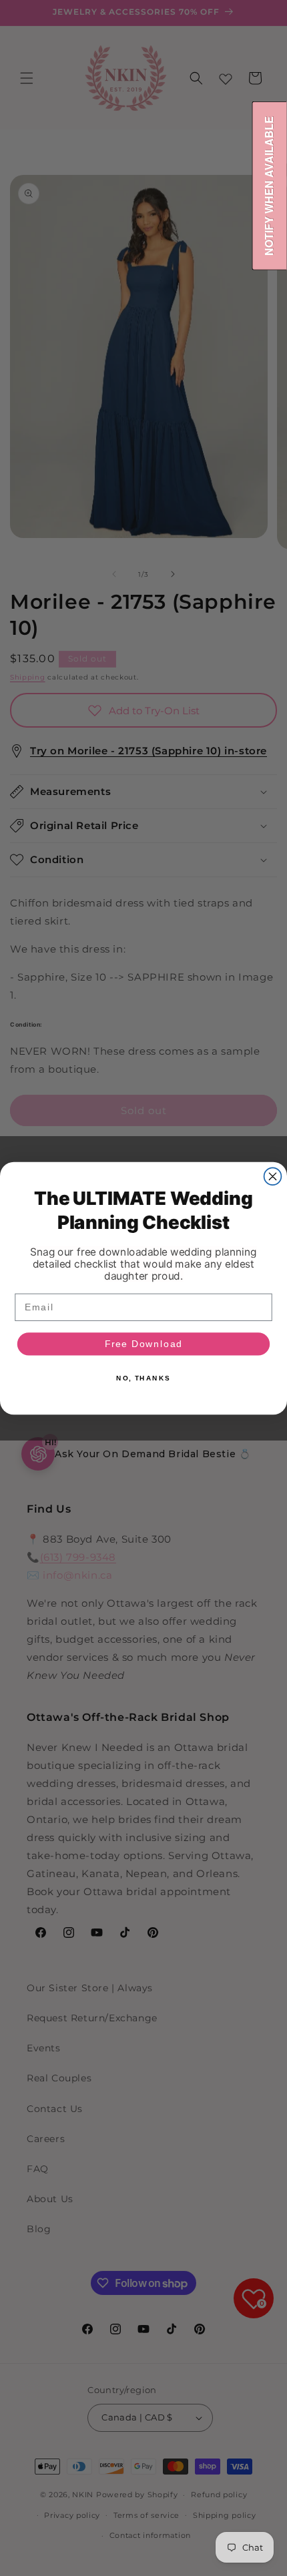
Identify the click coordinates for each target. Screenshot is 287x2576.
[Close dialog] (273, 1176)
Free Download (144, 1343)
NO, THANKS (143, 1378)
